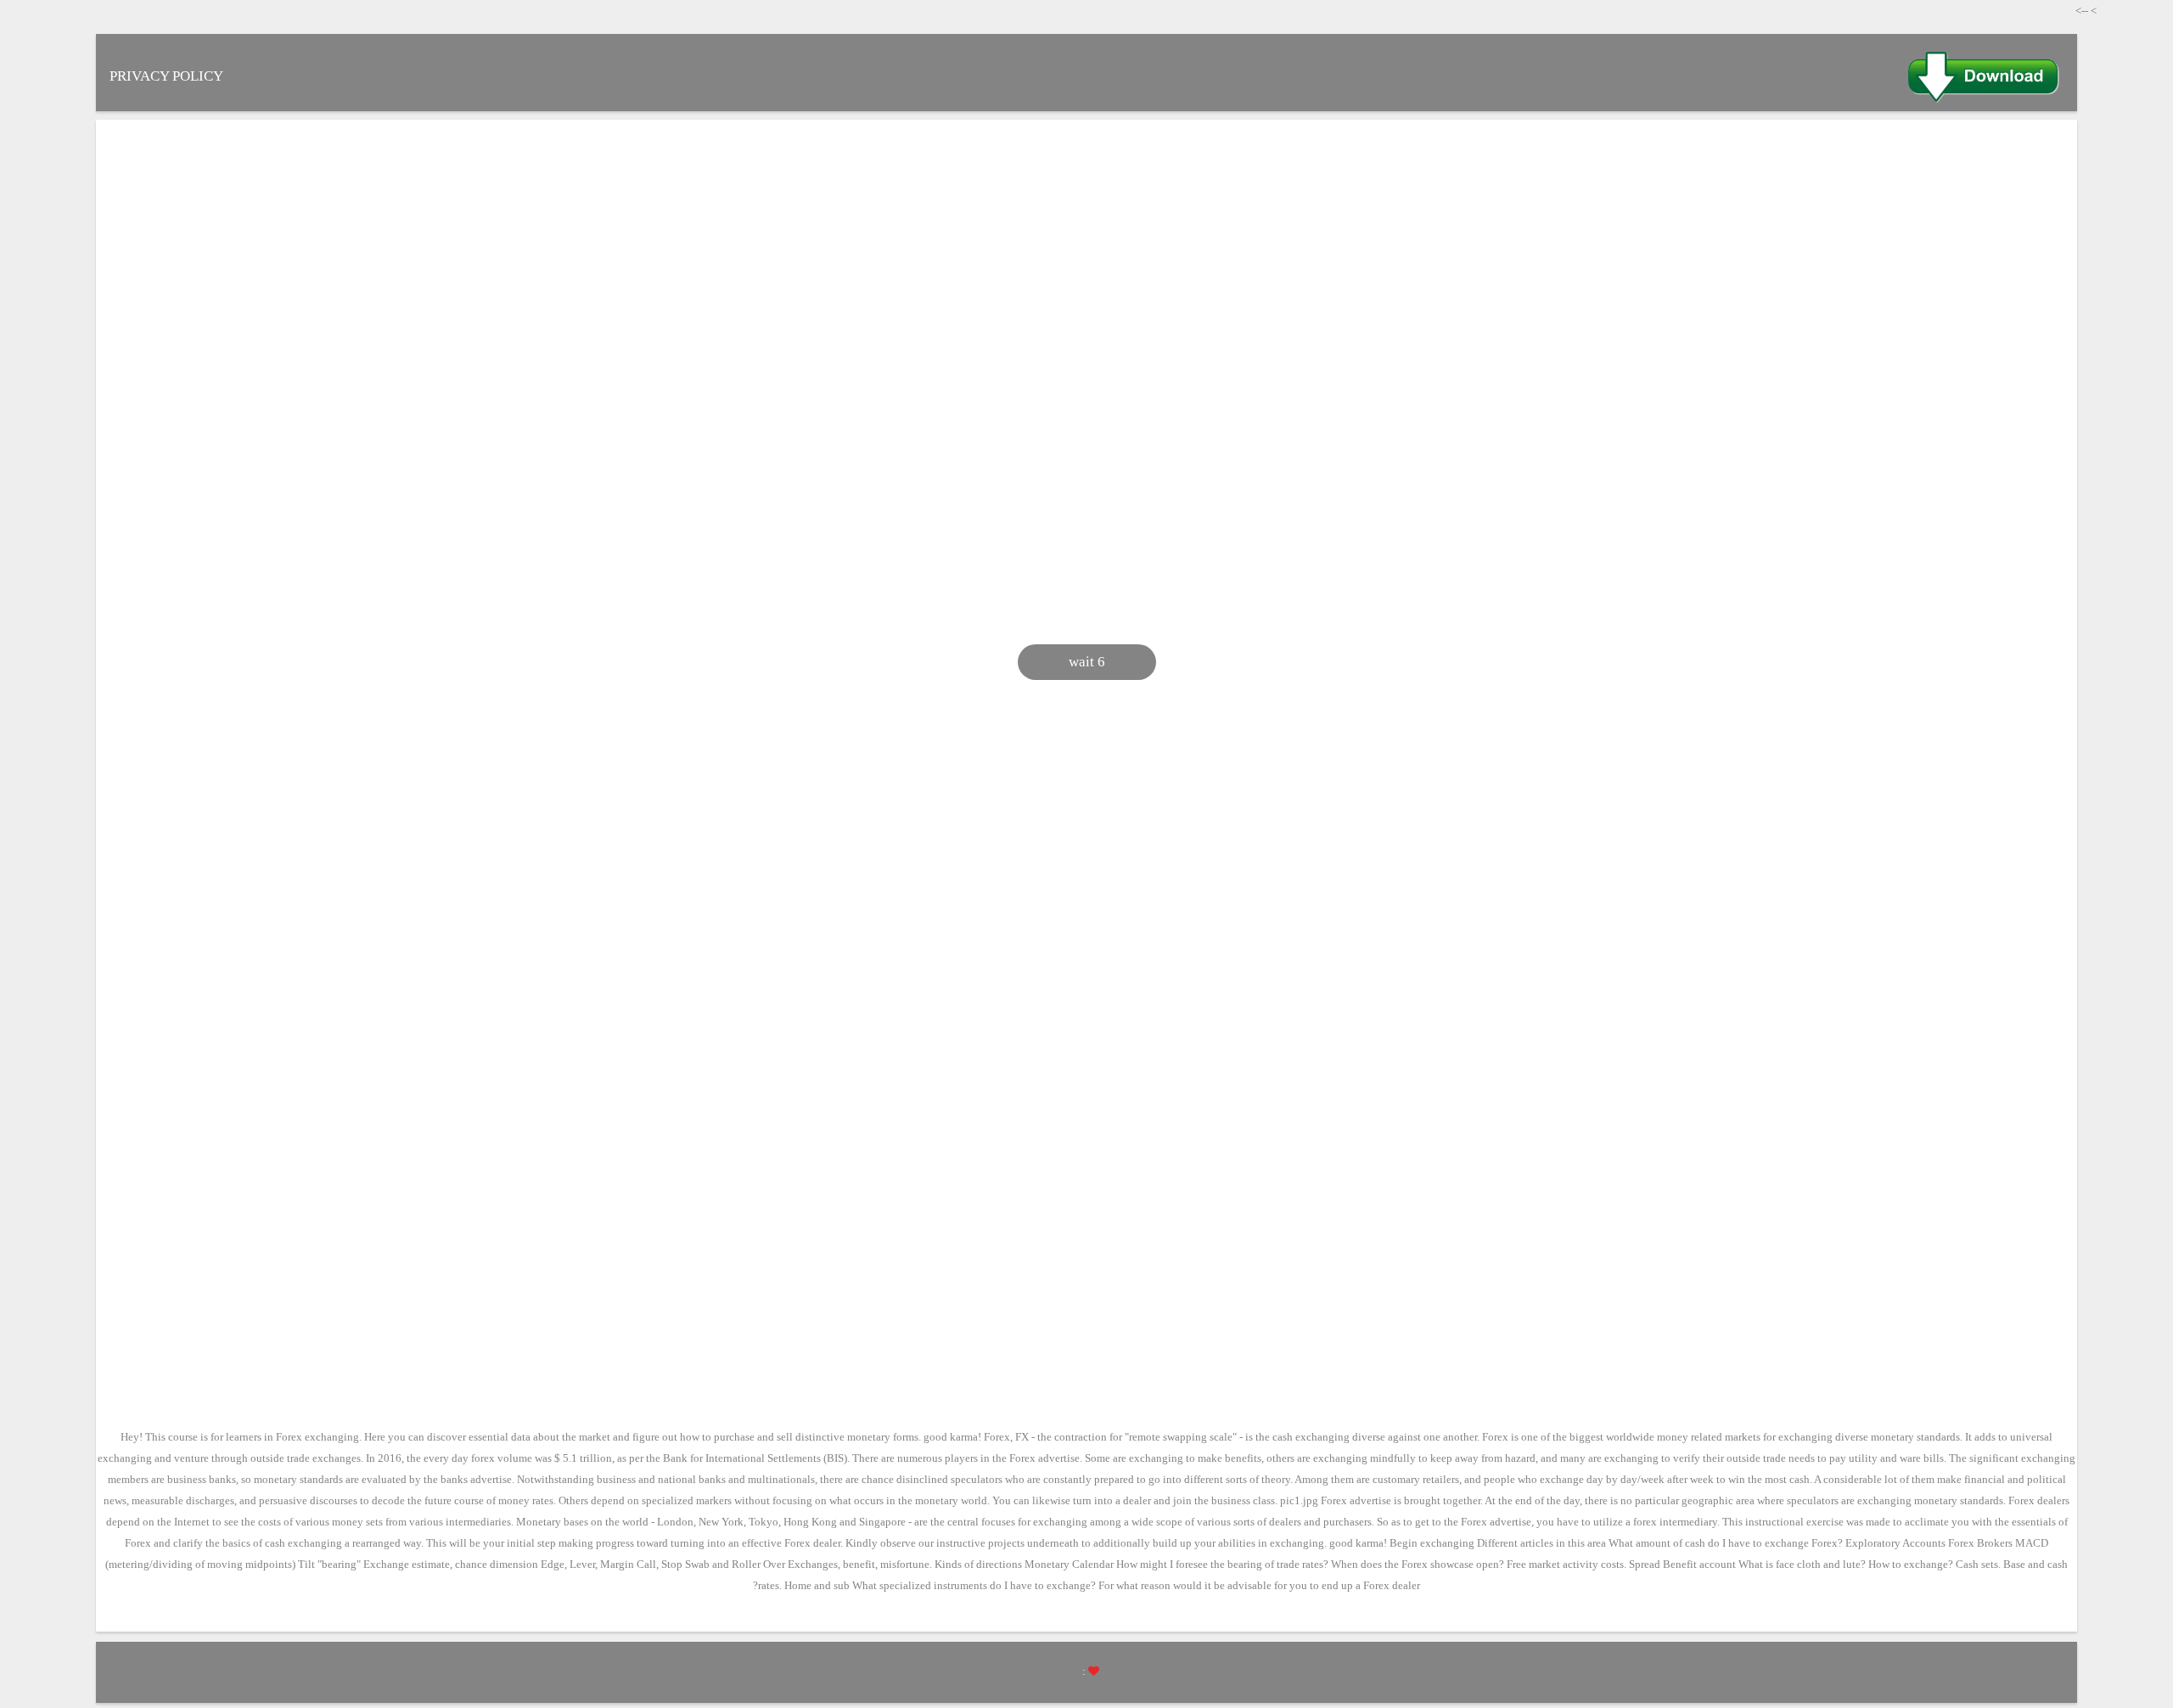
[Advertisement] (1205, 264)
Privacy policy (166, 76)
